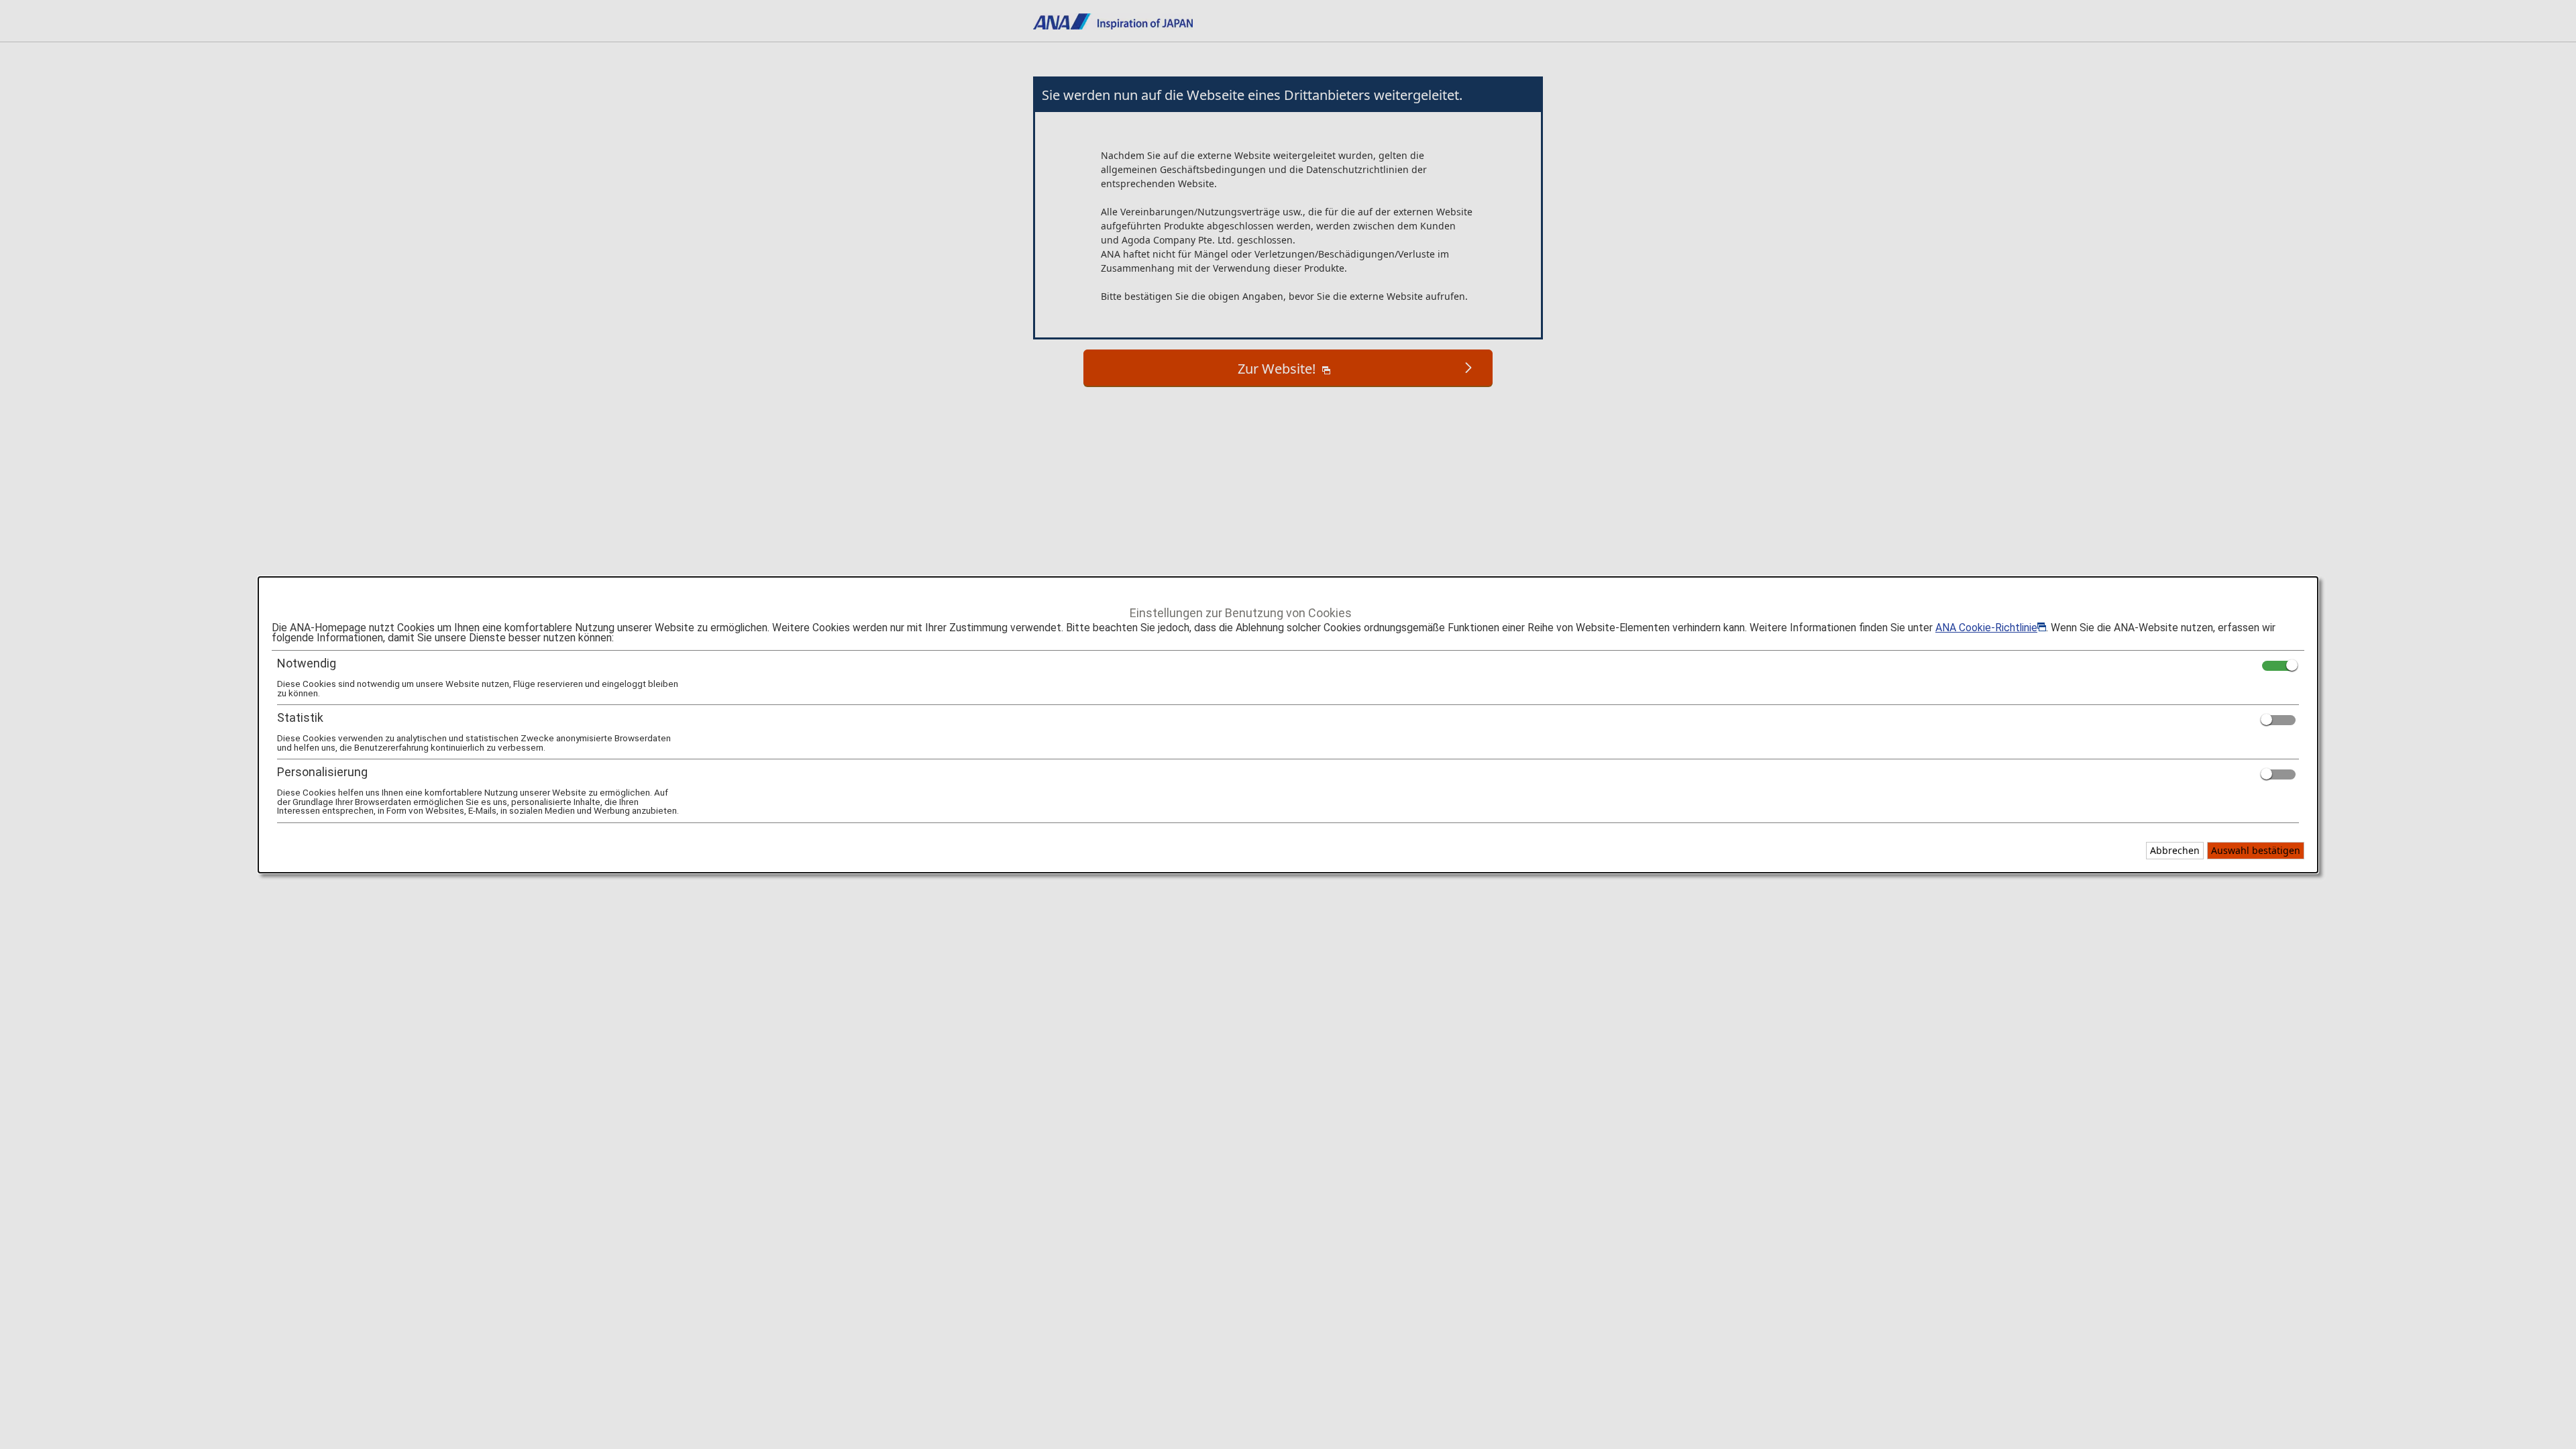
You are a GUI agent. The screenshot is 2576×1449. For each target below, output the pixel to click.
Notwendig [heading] (307, 663)
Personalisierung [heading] (322, 772)
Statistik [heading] (300, 717)
